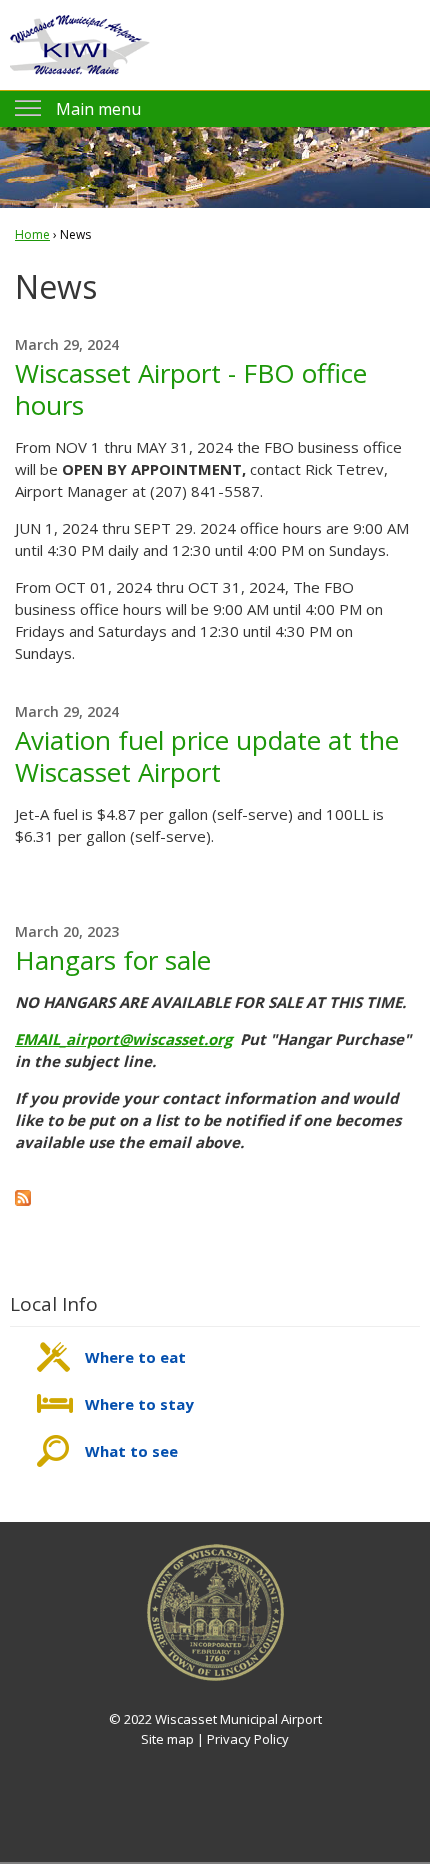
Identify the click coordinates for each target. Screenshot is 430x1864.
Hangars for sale (113, 960)
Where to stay (139, 1404)
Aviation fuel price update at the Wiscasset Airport (207, 756)
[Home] (80, 45)
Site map (167, 1739)
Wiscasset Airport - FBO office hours (191, 389)
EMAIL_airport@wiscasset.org (123, 1039)
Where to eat (135, 1357)
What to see (131, 1451)
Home (32, 234)
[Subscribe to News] (23, 1200)
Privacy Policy (248, 1739)
